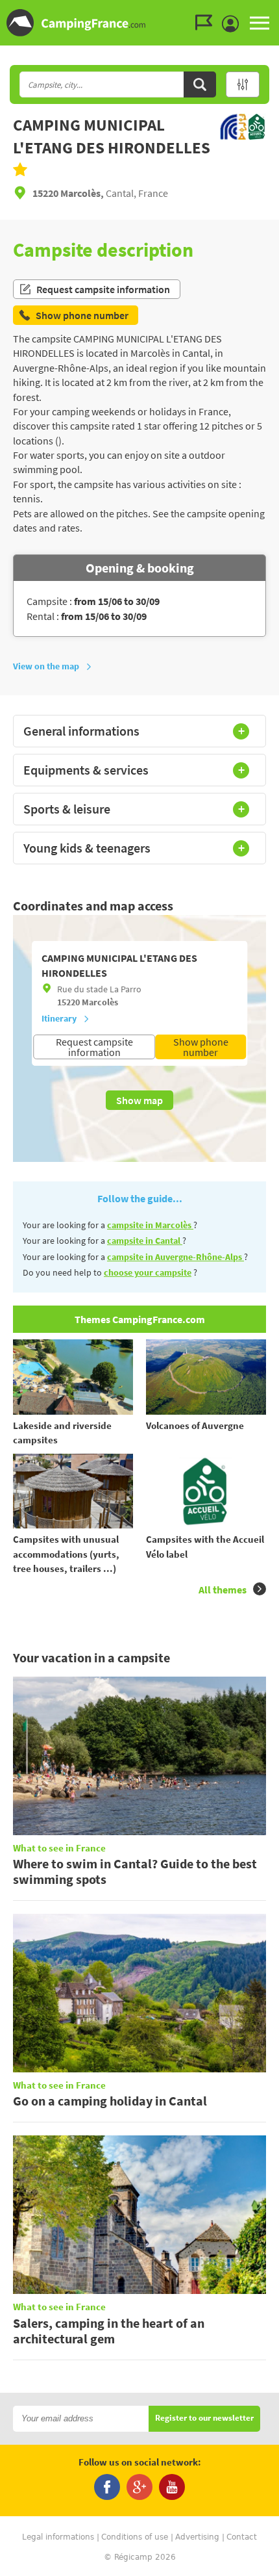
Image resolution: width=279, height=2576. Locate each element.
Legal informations (58, 2537)
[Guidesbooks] (207, 23)
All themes (223, 1590)
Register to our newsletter (204, 2418)
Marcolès (100, 1002)
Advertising (197, 2537)
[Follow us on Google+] (139, 2487)
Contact (242, 2537)
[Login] (234, 24)
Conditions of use (135, 2537)
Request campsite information (103, 289)
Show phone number (201, 1047)
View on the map (46, 666)
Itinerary (59, 1018)
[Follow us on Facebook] (107, 2487)
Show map (139, 1100)
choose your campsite (148, 1272)
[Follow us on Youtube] (172, 2487)
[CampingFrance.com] (139, 23)
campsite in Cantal (145, 1241)
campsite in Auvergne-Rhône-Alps (176, 1257)
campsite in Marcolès (150, 1225)
